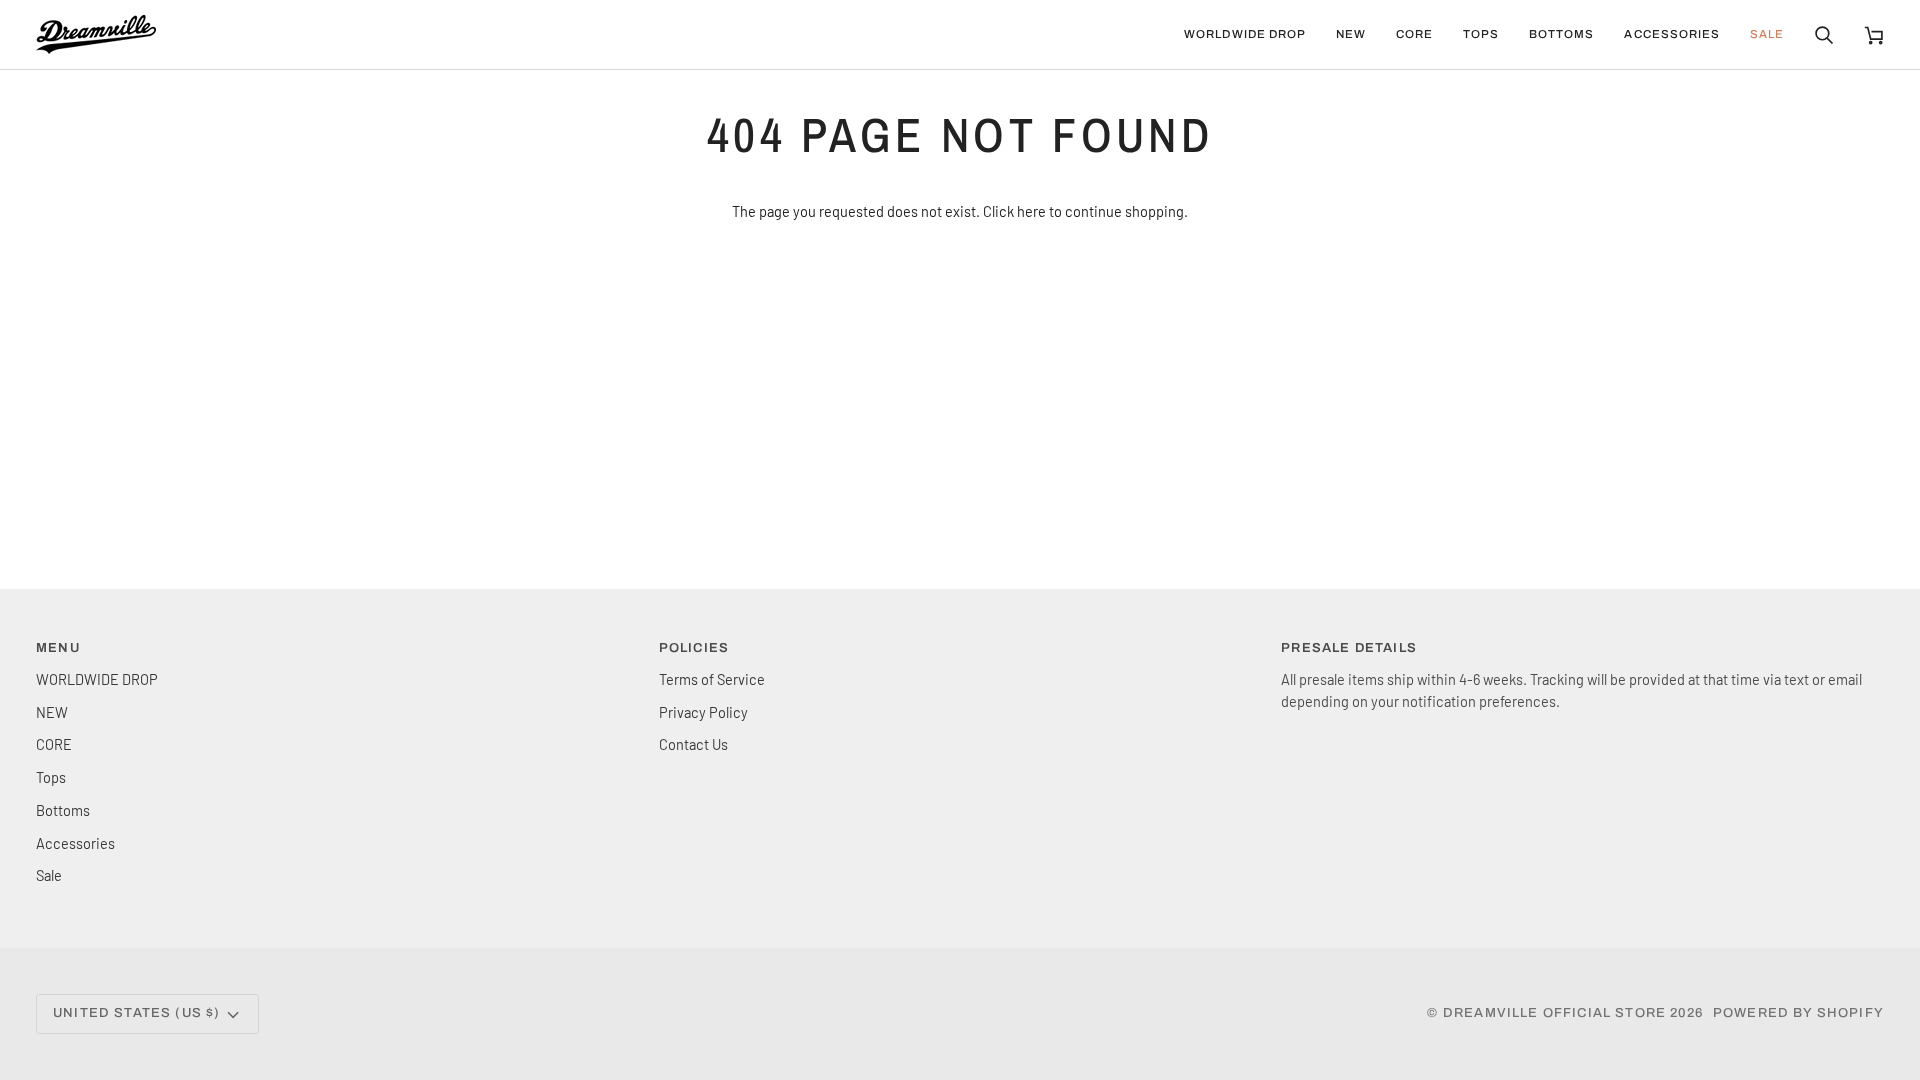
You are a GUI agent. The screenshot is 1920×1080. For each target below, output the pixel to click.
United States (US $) (136, 1013)
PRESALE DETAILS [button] (1349, 648)
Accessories (75, 843)
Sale (49, 875)
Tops (51, 777)
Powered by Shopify (1798, 1013)
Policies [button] (694, 648)
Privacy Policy (703, 712)
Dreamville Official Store (1554, 1013)
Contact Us (693, 744)
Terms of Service (712, 679)
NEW (52, 712)
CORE (54, 744)
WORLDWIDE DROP (97, 679)
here (1031, 211)
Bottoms (63, 810)
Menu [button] (58, 648)
